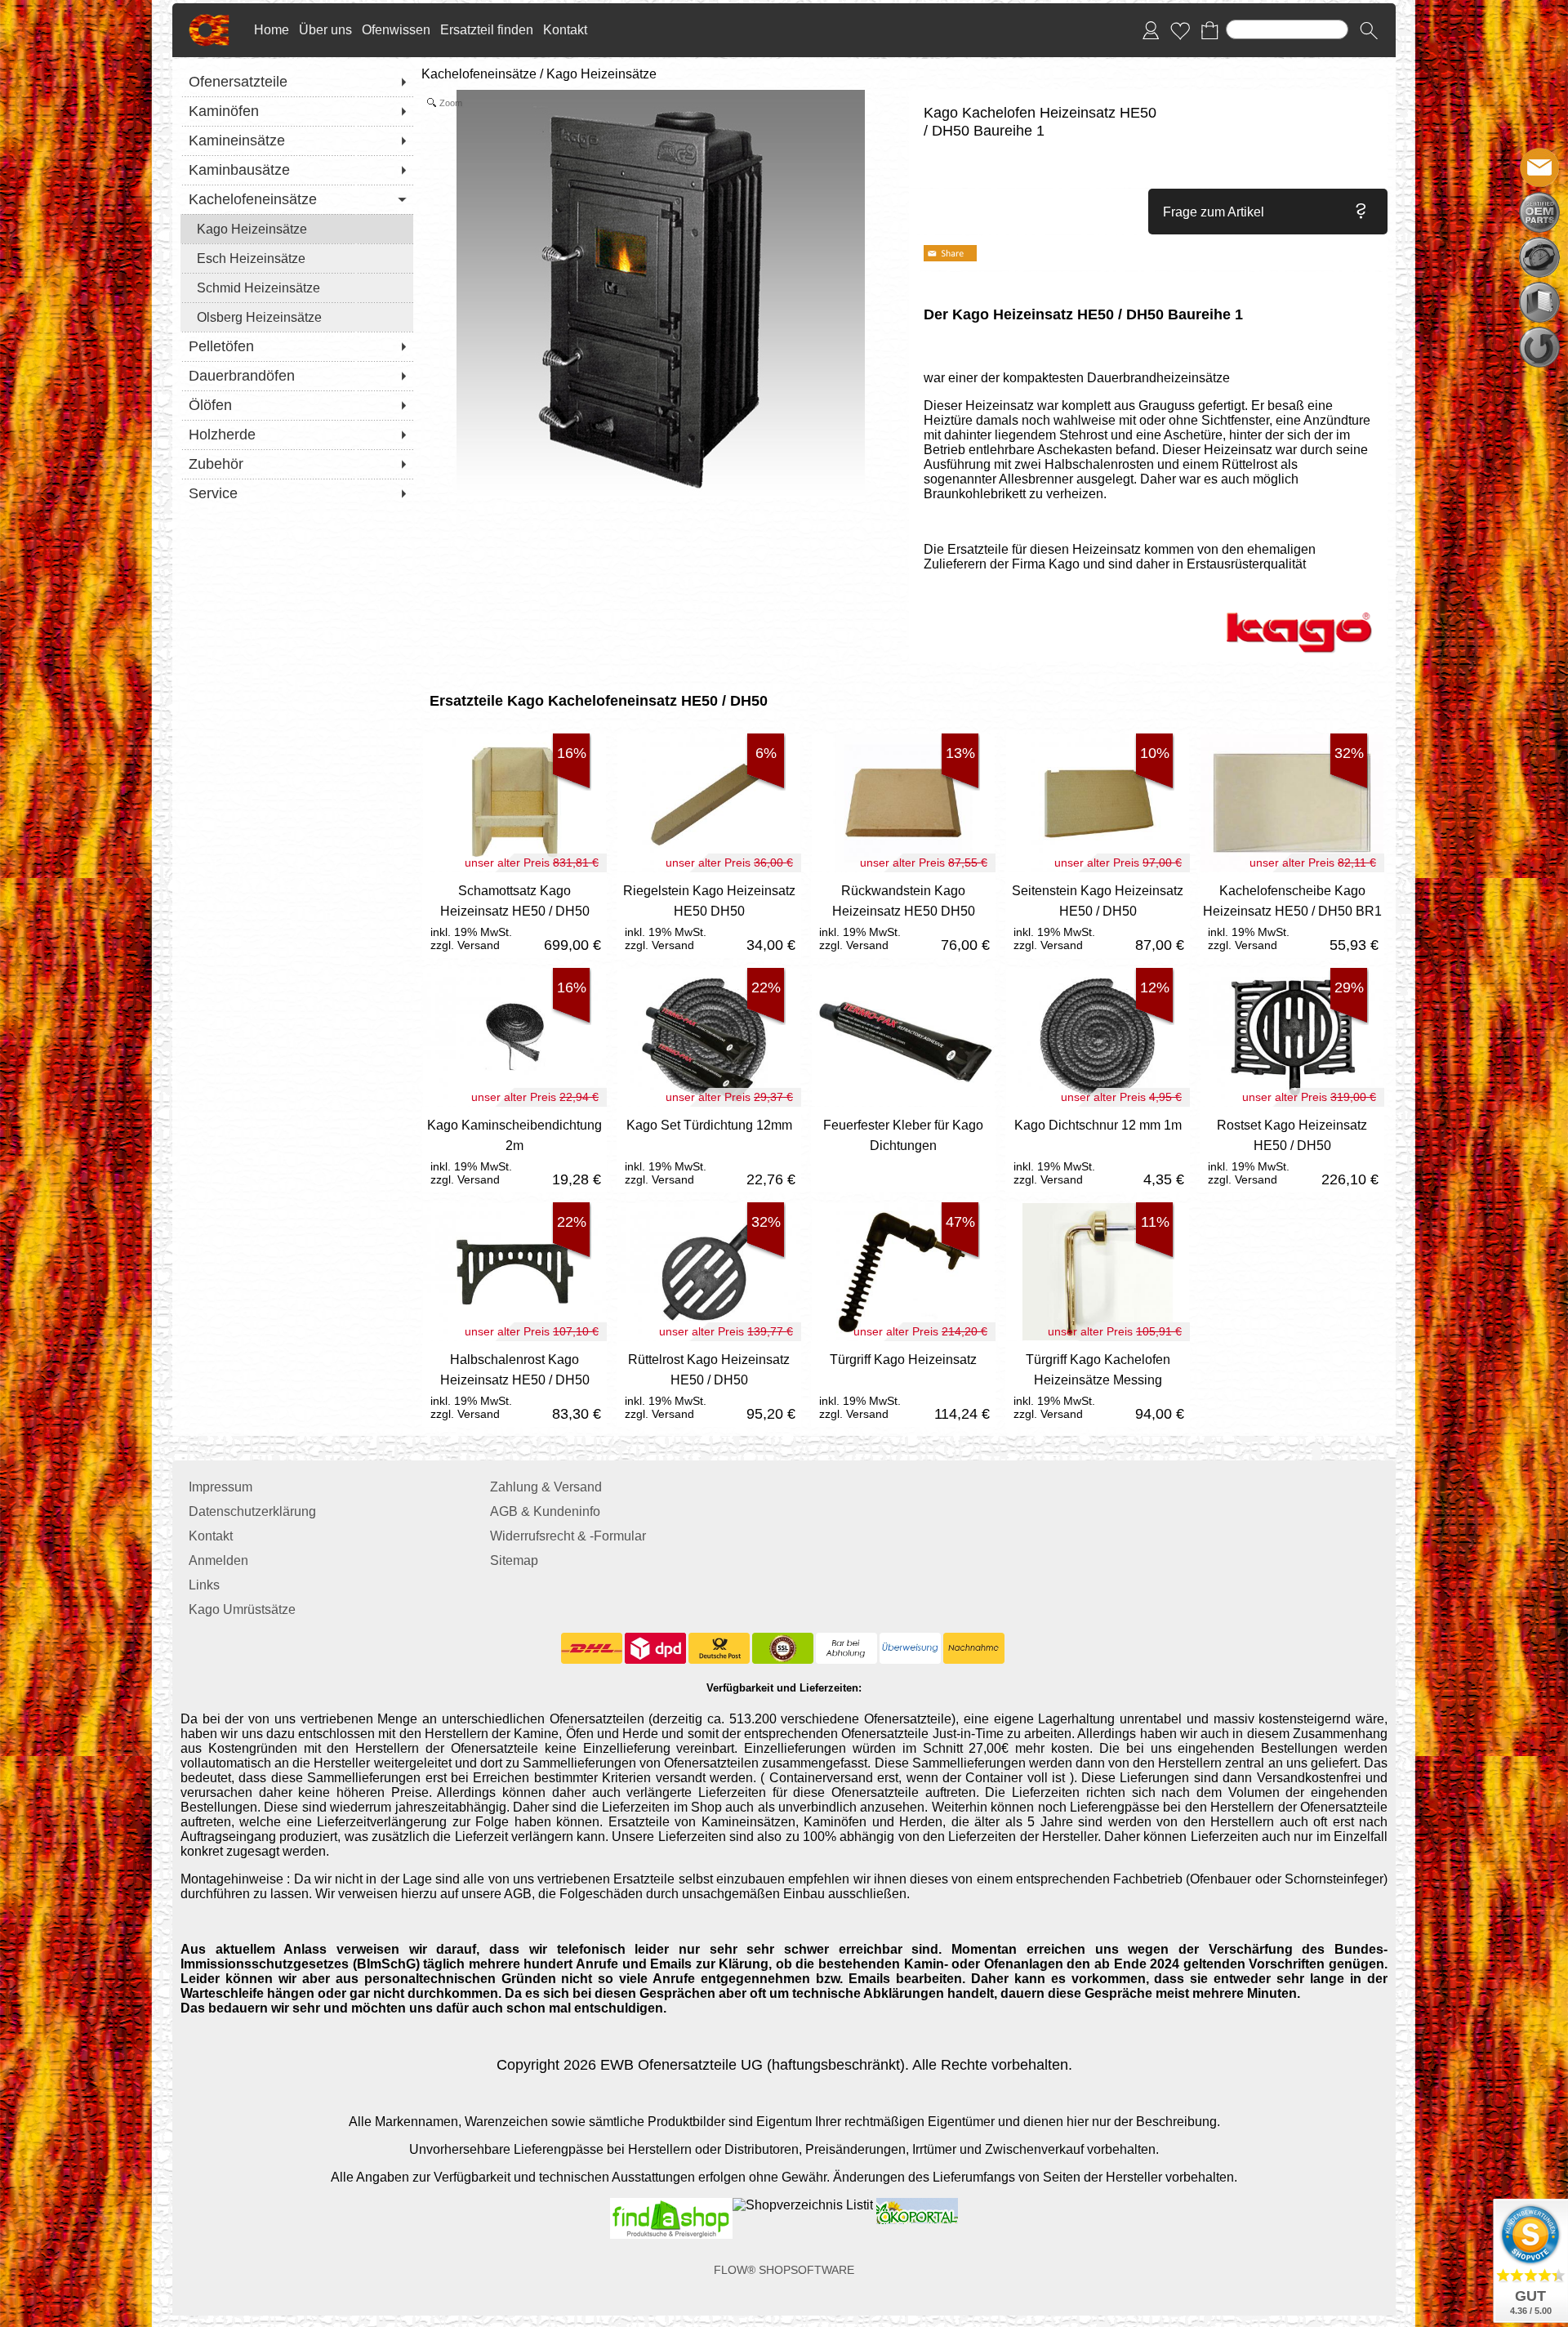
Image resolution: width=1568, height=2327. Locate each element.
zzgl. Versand (465, 945)
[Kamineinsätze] (297, 140)
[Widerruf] (1539, 347)
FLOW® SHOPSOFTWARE (784, 2270)
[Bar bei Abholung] (846, 1648)
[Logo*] (209, 20)
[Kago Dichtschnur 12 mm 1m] (1098, 1150)
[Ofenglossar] (1539, 302)
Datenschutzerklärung (252, 1511)
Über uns (325, 30)
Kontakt (565, 30)
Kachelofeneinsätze (479, 74)
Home (272, 30)
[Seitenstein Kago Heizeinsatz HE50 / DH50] (1098, 915)
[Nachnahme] (974, 1648)
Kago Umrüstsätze (242, 1609)
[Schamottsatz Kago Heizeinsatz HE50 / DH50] (514, 915)
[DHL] (592, 1648)
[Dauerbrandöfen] (297, 376)
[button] (1369, 30)
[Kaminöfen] (297, 111)
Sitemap (514, 1560)
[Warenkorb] (1209, 30)
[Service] (297, 493)
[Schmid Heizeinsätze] (297, 288)
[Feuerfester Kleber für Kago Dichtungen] (903, 1150)
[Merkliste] (1180, 30)
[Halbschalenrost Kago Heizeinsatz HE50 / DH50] (514, 1384)
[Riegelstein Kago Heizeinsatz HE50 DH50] (709, 915)
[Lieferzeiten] (1539, 257)
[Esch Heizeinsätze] (297, 258)
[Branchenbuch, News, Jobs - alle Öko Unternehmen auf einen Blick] (915, 2205)
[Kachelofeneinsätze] (297, 199)
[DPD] (655, 1648)
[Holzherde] (297, 435)
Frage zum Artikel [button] (1214, 212)
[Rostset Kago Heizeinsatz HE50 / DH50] (1292, 1150)
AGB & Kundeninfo (545, 1511)
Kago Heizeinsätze (601, 74)
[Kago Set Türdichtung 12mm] (709, 1150)
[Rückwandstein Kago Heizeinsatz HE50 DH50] (903, 915)
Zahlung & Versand (546, 1487)
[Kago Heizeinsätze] (297, 229)
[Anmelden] (1151, 30)
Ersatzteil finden (487, 30)
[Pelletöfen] (297, 346)
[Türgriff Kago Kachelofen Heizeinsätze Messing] (1098, 1384)
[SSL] (783, 1648)
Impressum (220, 1487)
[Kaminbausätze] (297, 170)
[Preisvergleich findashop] (671, 2205)
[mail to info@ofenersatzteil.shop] (1539, 167)
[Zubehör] (297, 464)
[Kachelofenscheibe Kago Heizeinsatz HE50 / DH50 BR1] (1292, 915)
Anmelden (218, 1560)
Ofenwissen (396, 30)
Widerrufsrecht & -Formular (568, 1536)
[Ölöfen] (297, 405)
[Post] (719, 1648)
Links (204, 1585)
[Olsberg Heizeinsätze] (297, 317)
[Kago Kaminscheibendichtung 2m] (514, 1150)
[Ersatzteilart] (1539, 212)
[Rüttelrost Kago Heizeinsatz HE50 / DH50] (709, 1384)
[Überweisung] (910, 1648)
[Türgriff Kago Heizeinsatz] (903, 1384)
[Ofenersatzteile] (297, 82)
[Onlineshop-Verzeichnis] (803, 2205)
